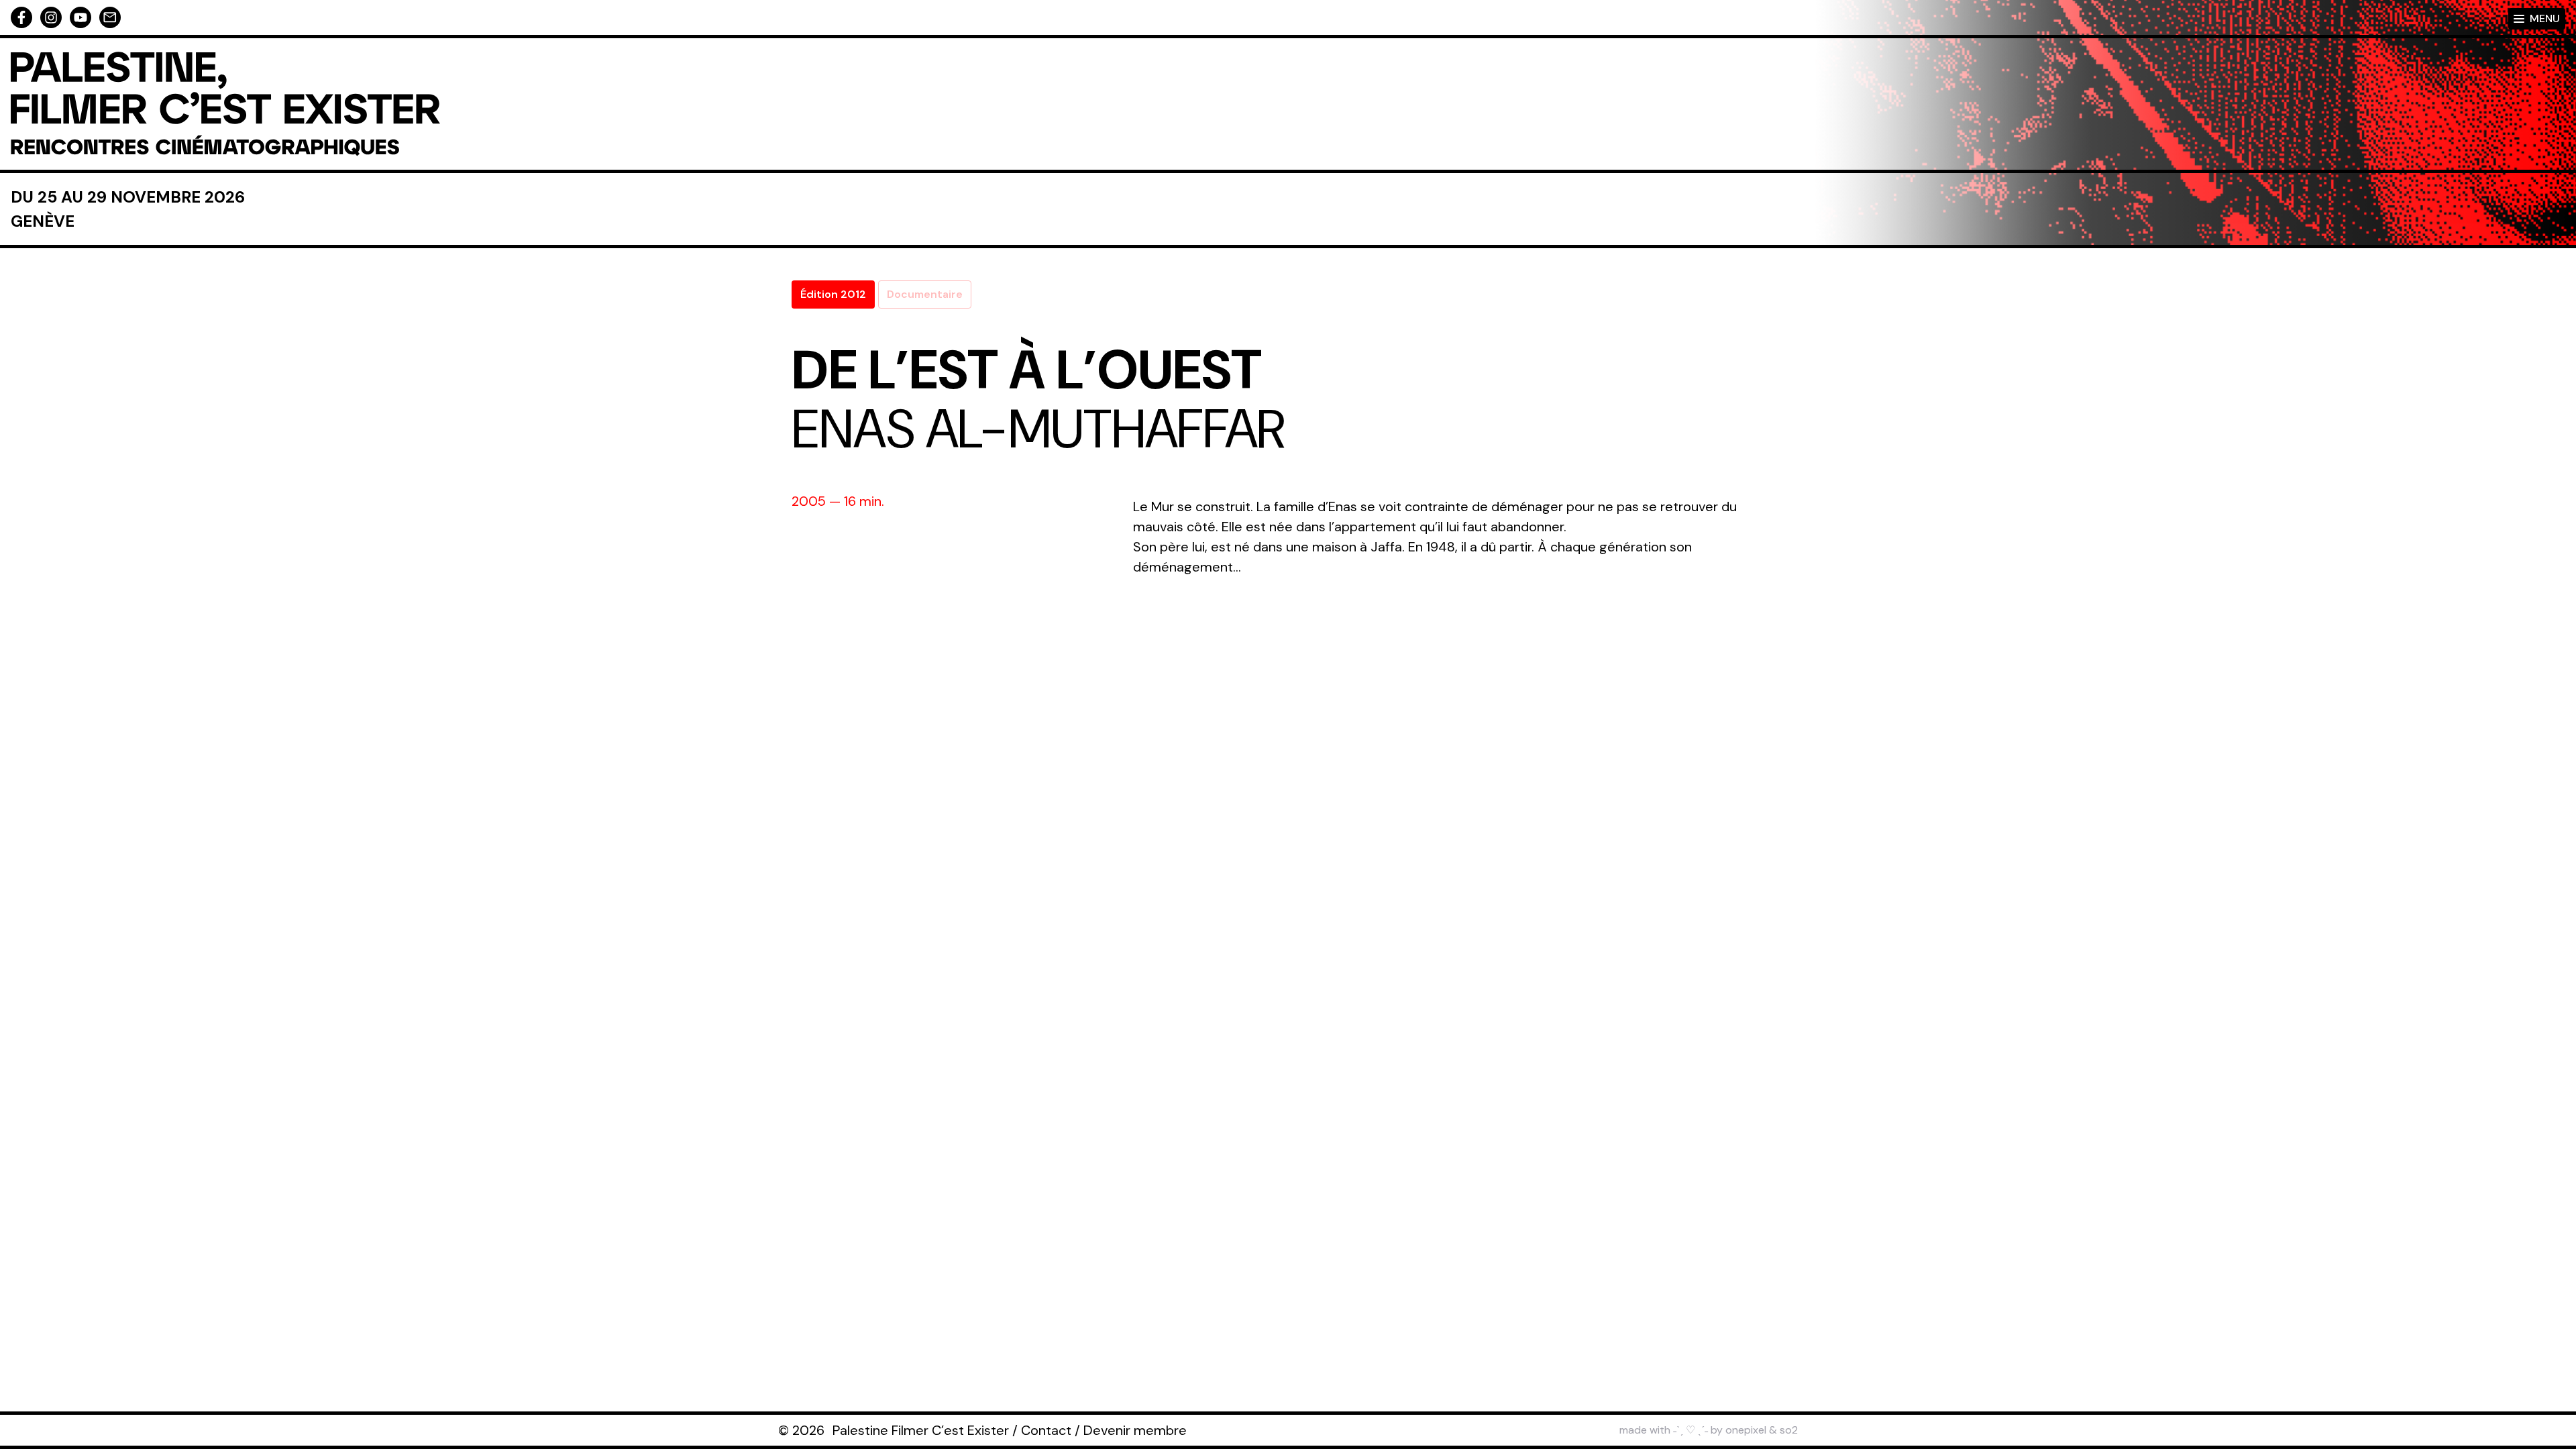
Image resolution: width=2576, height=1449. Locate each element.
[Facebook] (21, 17)
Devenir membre (1135, 1430)
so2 (1789, 1430)
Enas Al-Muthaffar (1038, 429)
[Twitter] (80, 17)
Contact (1046, 1430)
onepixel (1746, 1430)
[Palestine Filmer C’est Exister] (225, 104)
